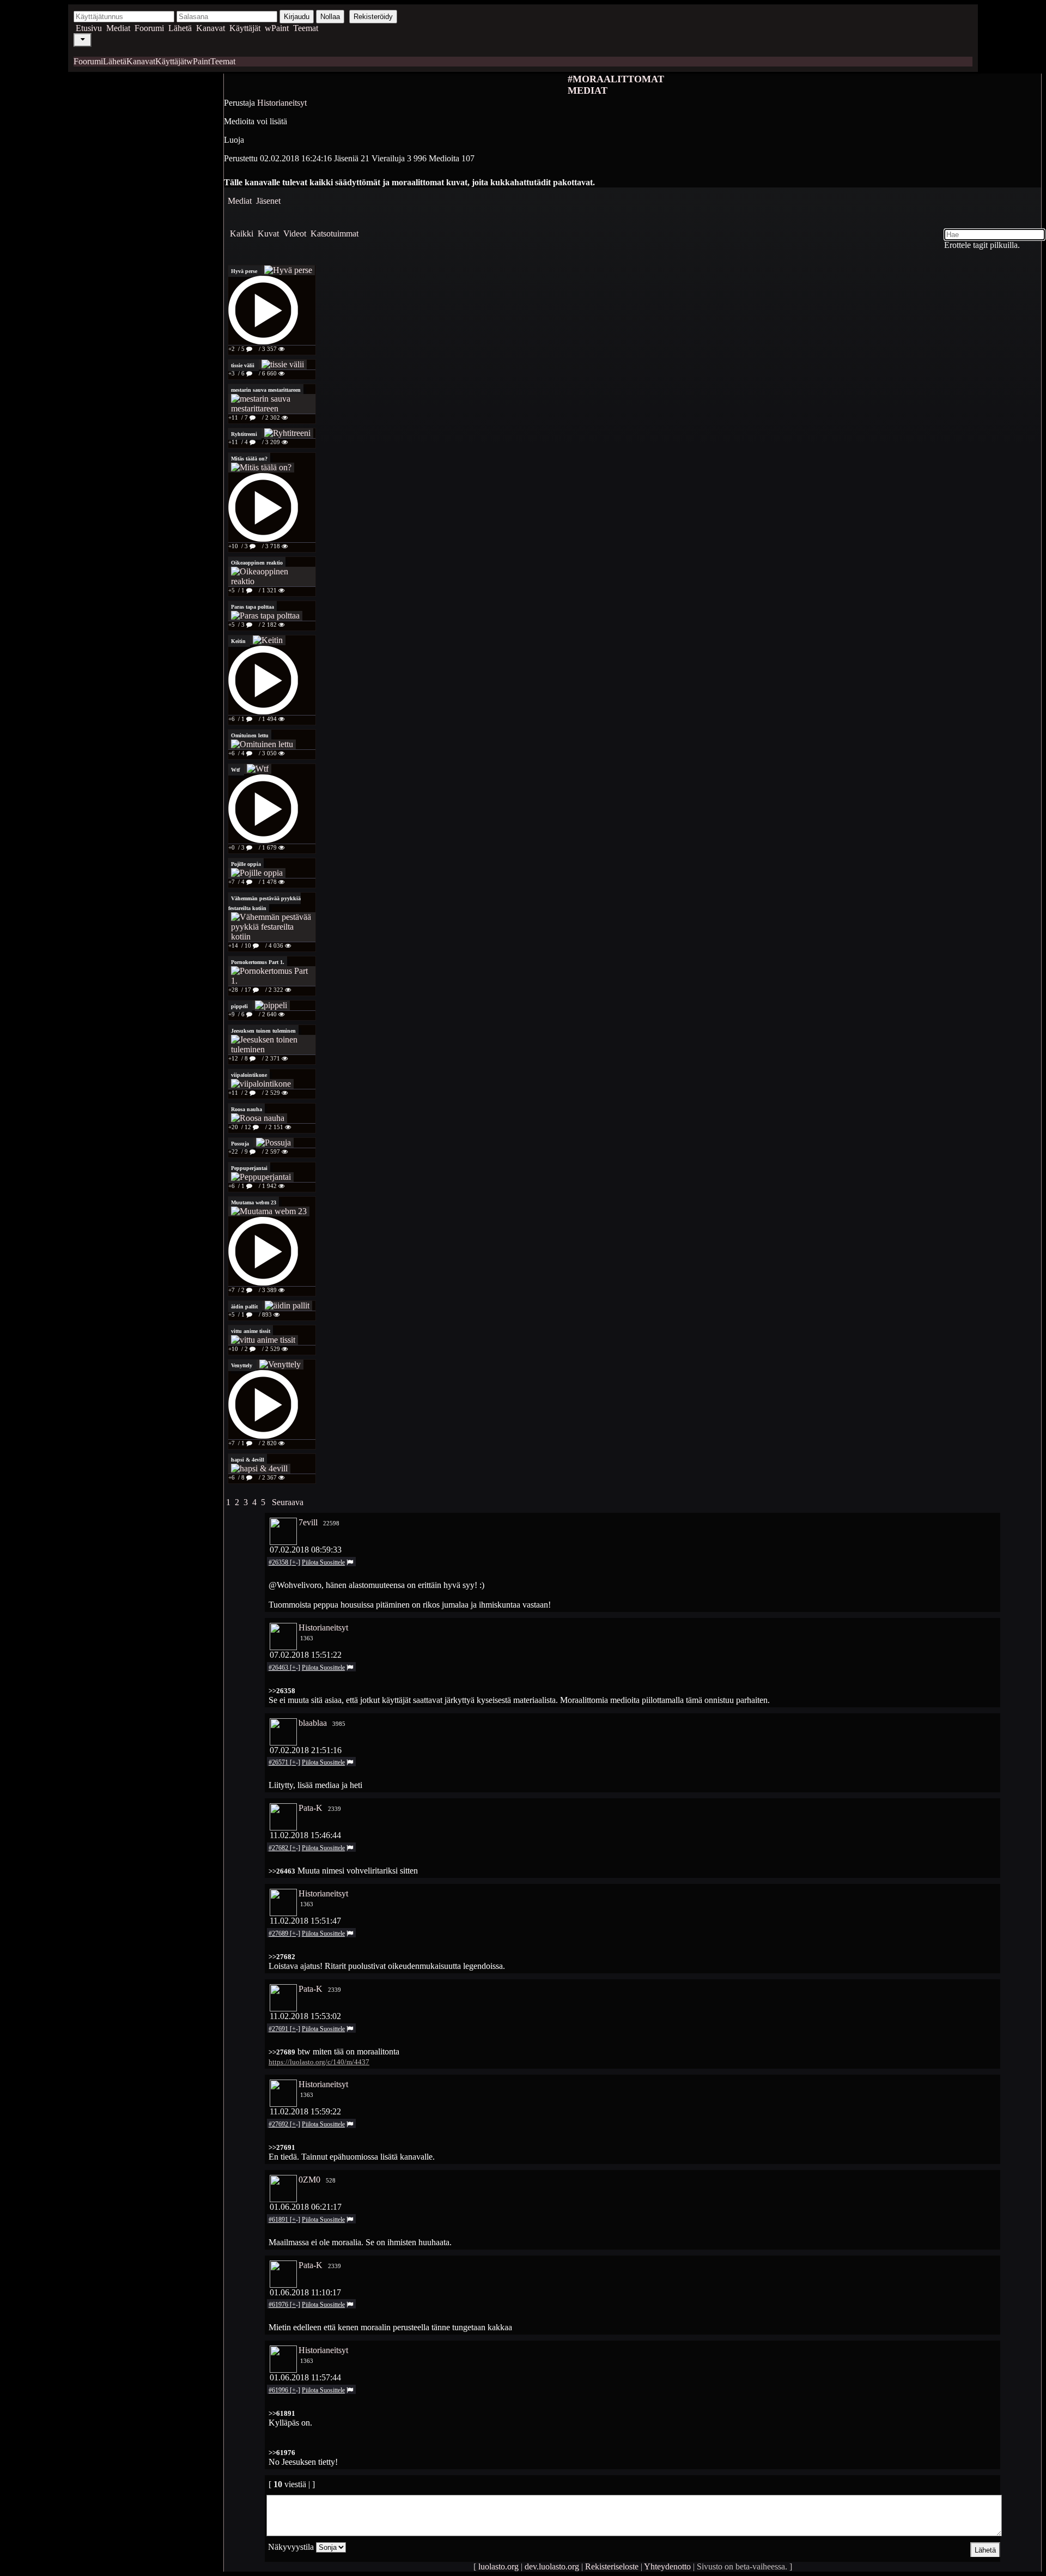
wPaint (277, 28)
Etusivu (89, 28)
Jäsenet (268, 201)
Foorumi (149, 28)
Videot (295, 234)
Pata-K (311, 1808)
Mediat (118, 28)
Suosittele (332, 1562)
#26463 (279, 1668)
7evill (308, 1522)
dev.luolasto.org (552, 2566)
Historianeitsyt (282, 103)
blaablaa (313, 1723)
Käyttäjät (245, 28)
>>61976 (282, 2453)
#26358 (279, 1562)
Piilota (311, 1562)
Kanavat (211, 28)
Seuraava (288, 1502)
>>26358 (282, 1691)
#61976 (279, 2305)
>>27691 (282, 2147)
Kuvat (268, 234)
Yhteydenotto (667, 2566)
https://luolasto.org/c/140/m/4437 (319, 2062)
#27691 (279, 2029)
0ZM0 (309, 2180)
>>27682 (282, 1957)
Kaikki (242, 234)
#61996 (279, 2390)
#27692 (279, 2124)
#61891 (279, 2220)
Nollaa (330, 17)
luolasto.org (498, 2566)
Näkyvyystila (291, 2547)
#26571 (279, 1762)
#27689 (279, 1933)
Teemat (306, 28)
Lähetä (180, 28)
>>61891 (282, 2413)
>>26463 (282, 1871)
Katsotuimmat (335, 234)
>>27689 (282, 2052)
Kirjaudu (297, 17)
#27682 (279, 1848)
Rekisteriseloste (612, 2566)
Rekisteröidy (373, 17)
